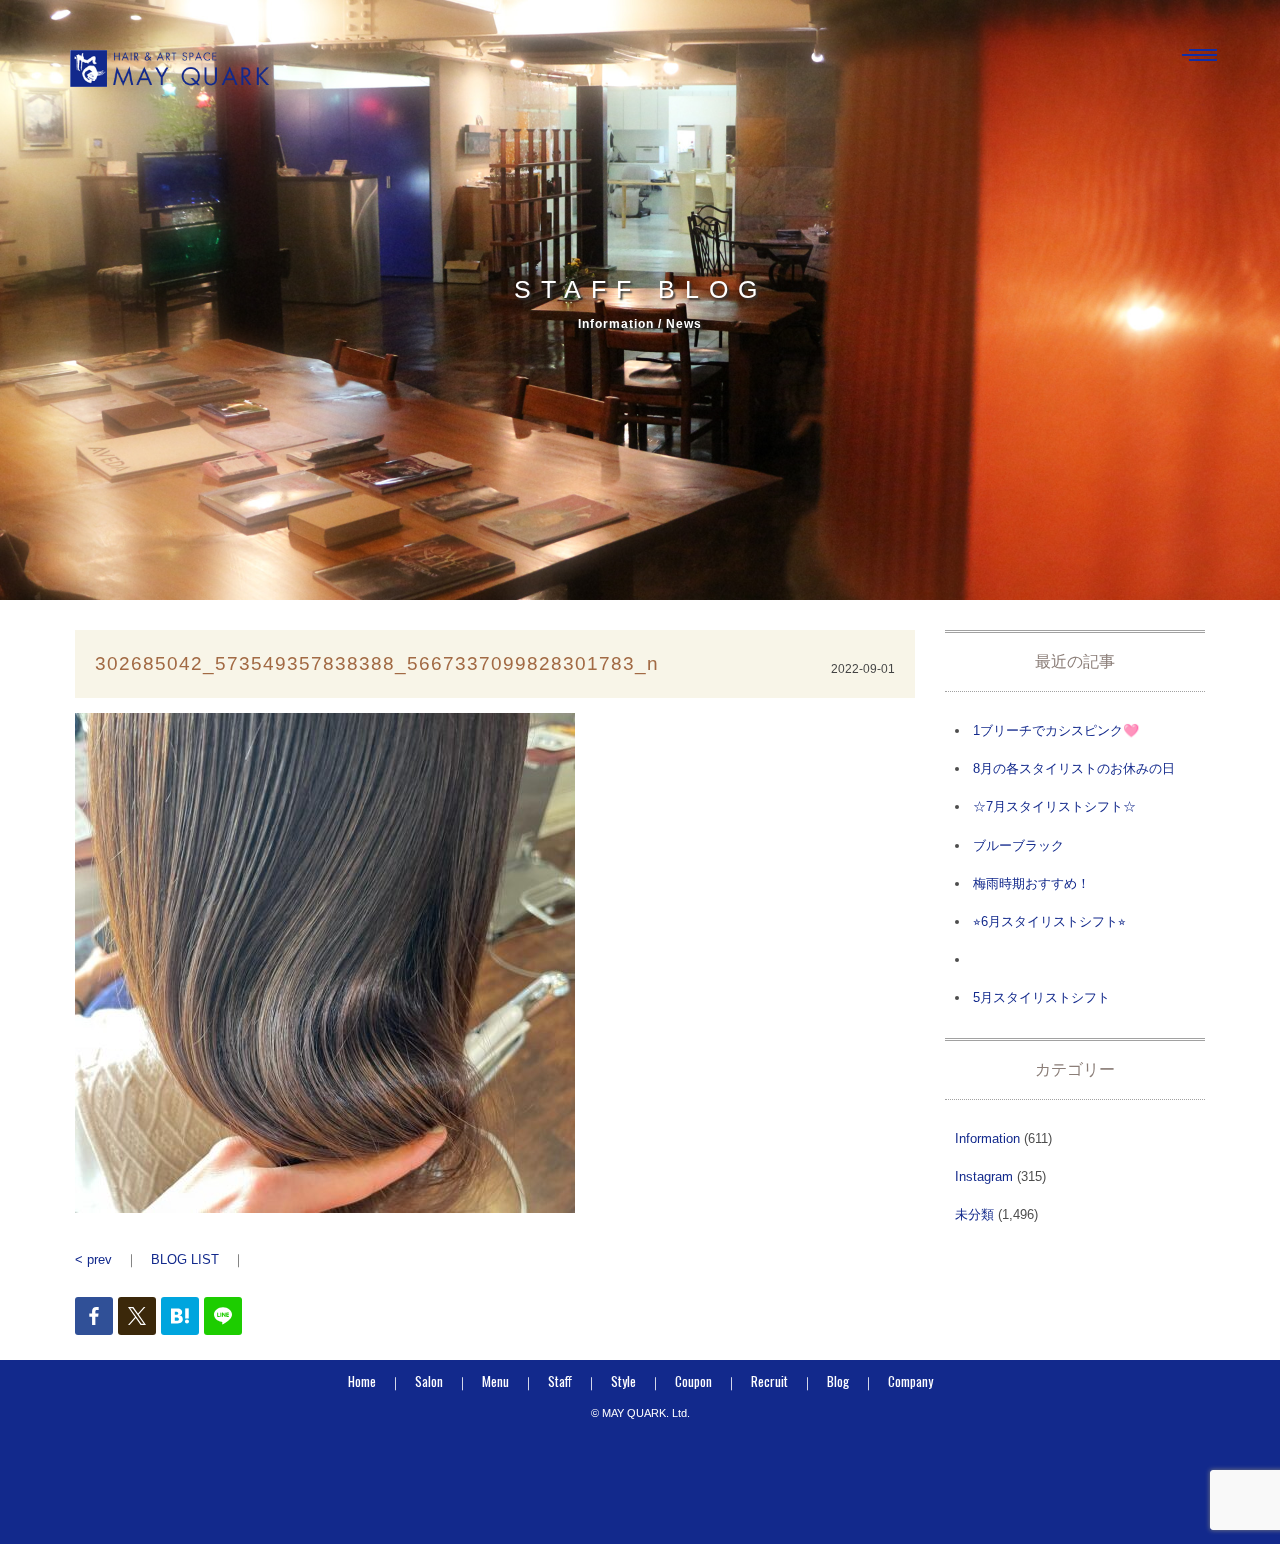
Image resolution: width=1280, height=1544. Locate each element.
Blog (838, 1381)
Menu (495, 1381)
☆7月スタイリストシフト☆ (1054, 806)
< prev (93, 1259)
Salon (429, 1381)
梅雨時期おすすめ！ (1031, 883)
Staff (560, 1381)
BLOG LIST (185, 1259)
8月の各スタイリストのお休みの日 (1074, 768)
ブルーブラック (1018, 845)
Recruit (769, 1381)
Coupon (693, 1381)
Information (987, 1138)
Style (623, 1381)
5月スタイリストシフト (1041, 997)
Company (910, 1381)
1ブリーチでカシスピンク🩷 (1056, 730)
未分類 (974, 1214)
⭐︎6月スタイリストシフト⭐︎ (1049, 921)
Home (362, 1381)
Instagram (984, 1176)
